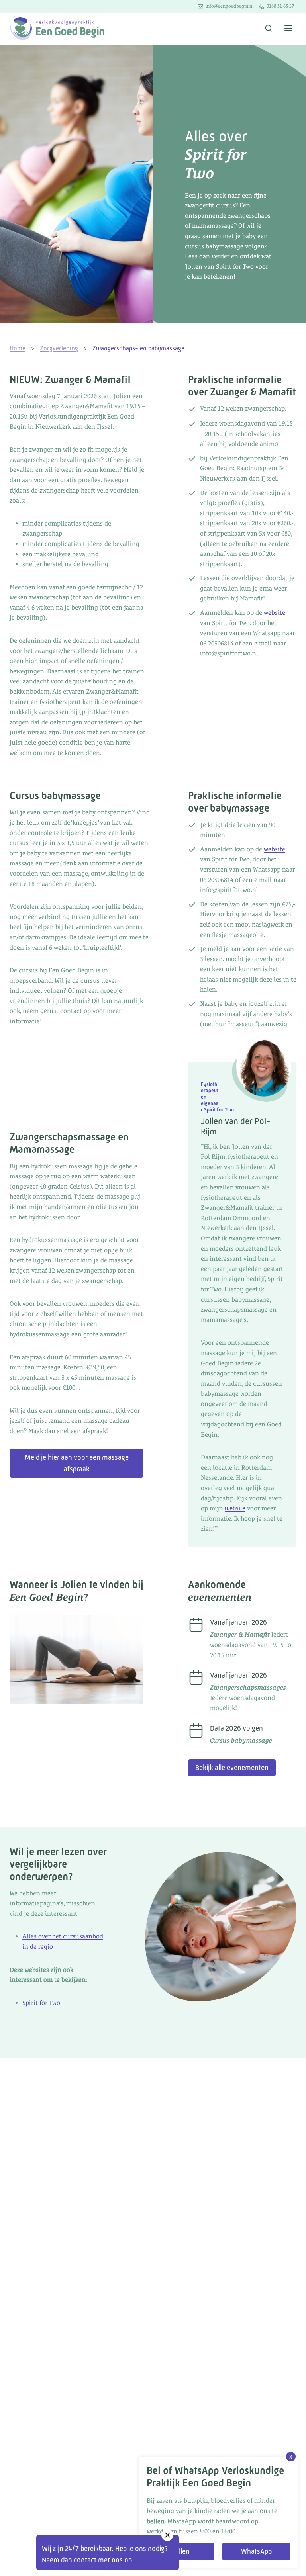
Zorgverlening (59, 348)
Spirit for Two (41, 2003)
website (275, 613)
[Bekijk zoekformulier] (269, 29)
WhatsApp (256, 2551)
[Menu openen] (288, 29)
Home (18, 348)
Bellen (180, 2551)
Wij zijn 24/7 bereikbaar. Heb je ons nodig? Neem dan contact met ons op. (105, 2554)
